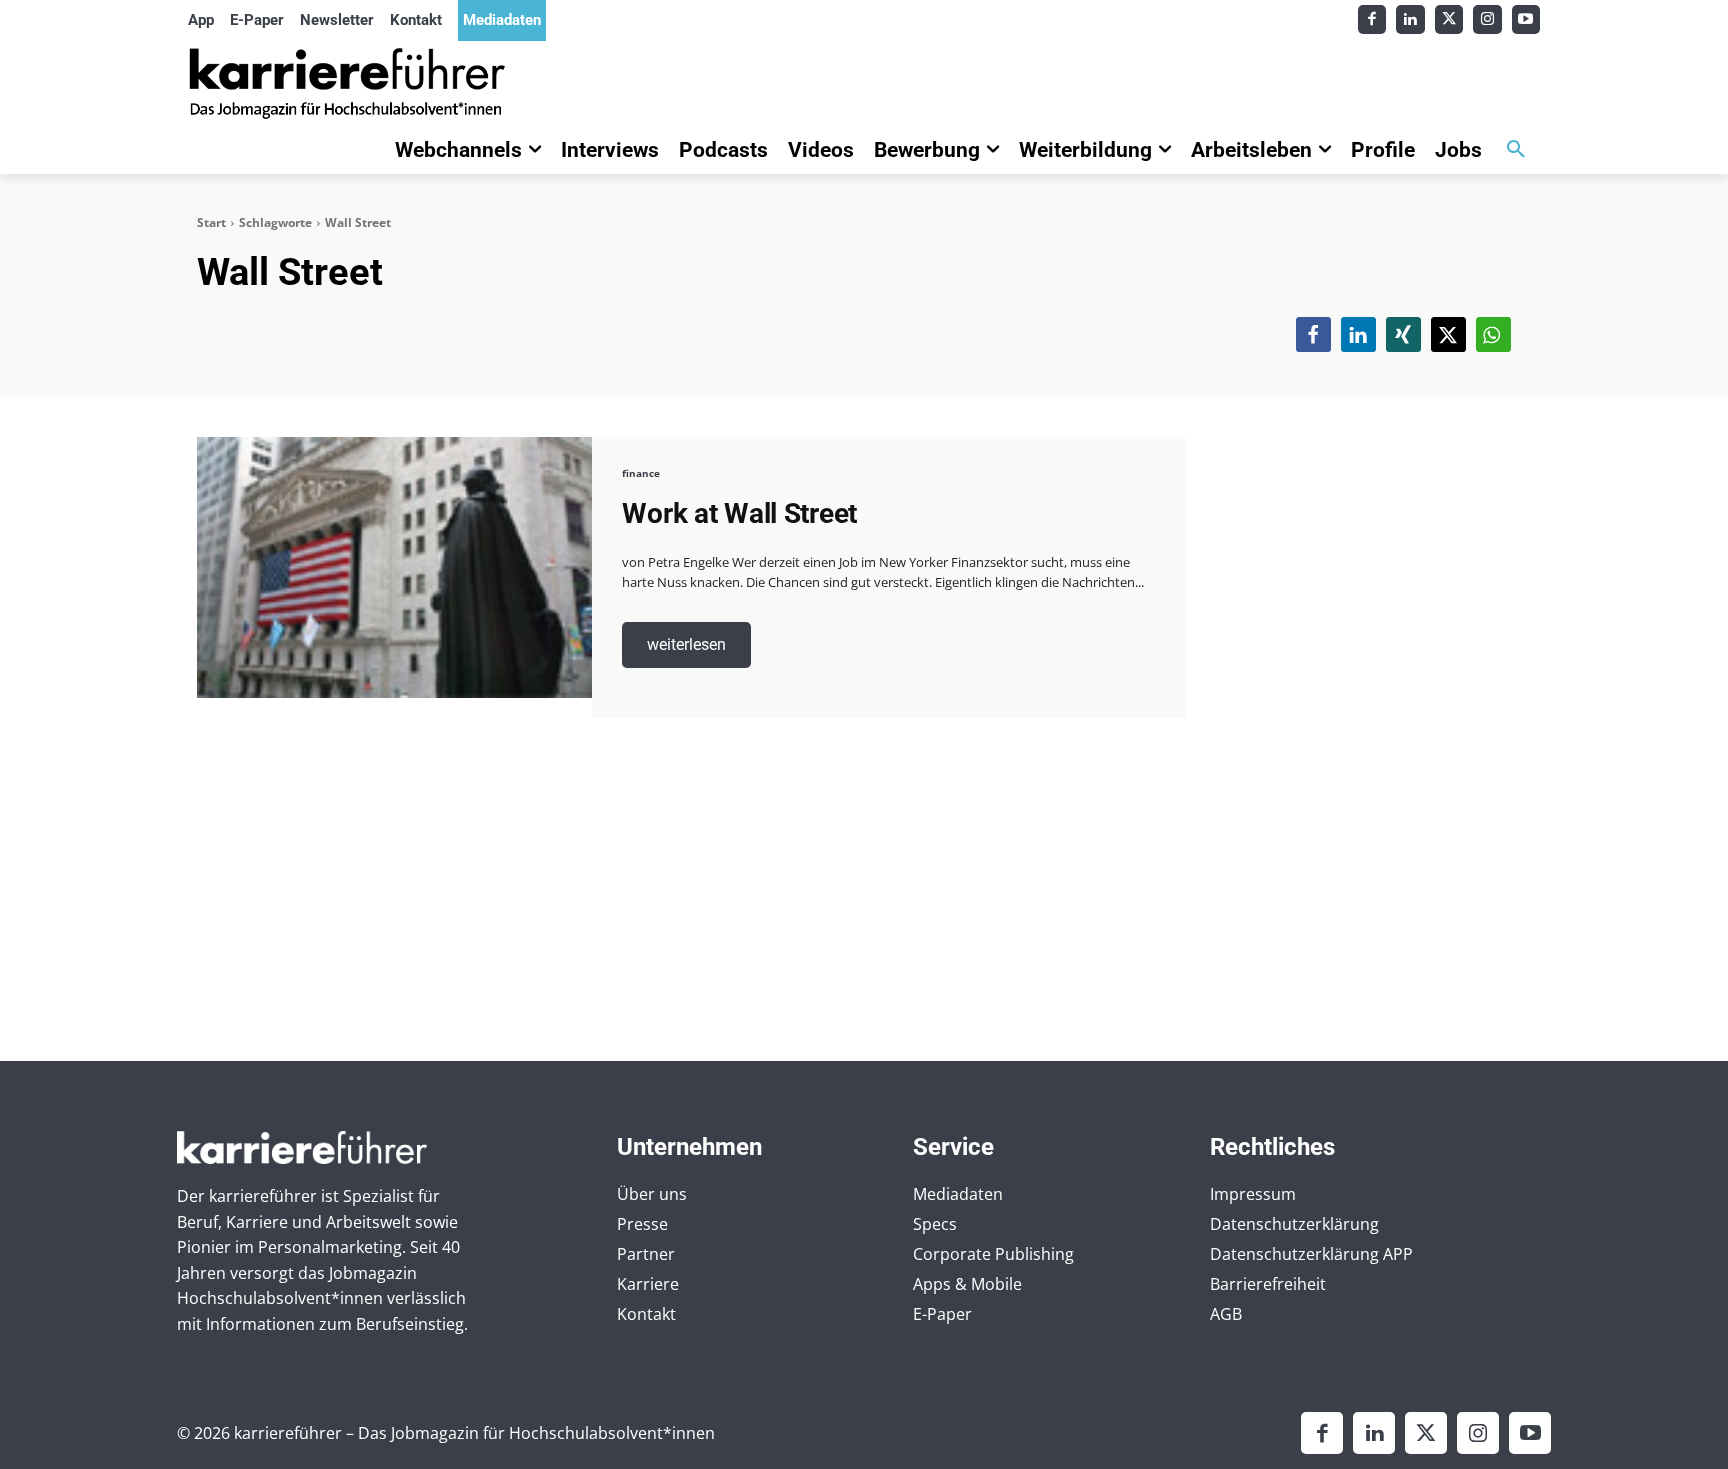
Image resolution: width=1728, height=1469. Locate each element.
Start (211, 222)
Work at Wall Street (739, 513)
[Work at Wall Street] (394, 567)
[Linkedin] (1410, 19)
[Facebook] (1372, 19)
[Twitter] (1449, 19)
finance (641, 473)
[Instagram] (1487, 19)
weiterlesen (686, 644)
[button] (1516, 150)
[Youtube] (1526, 19)
